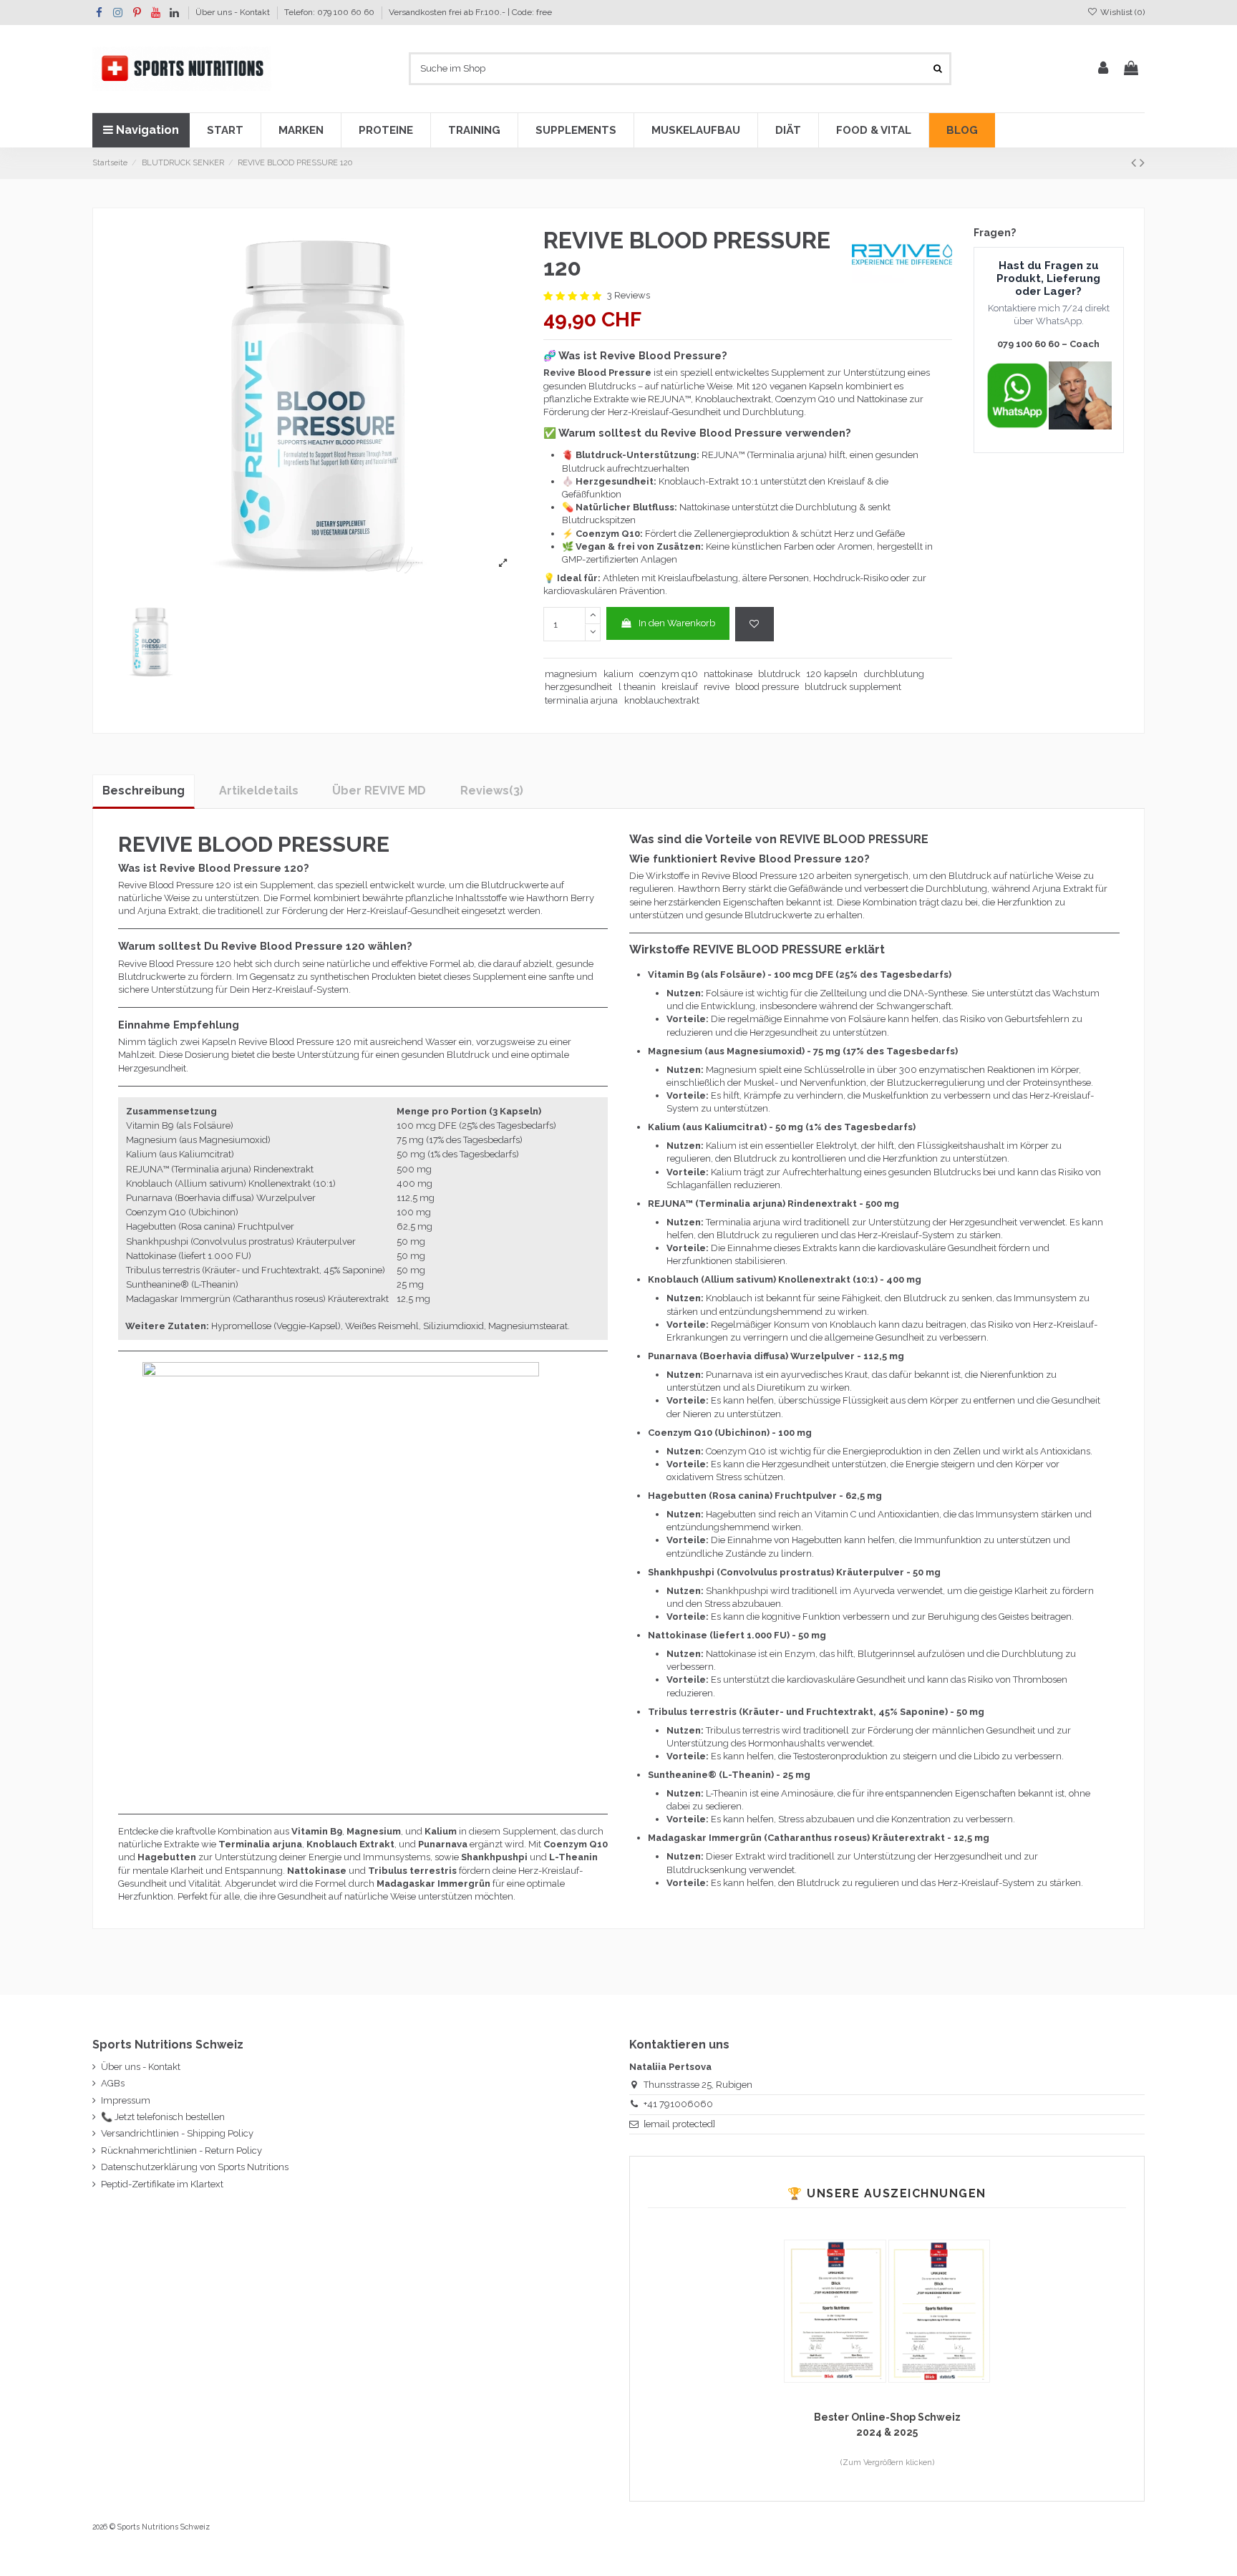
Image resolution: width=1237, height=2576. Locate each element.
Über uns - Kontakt (234, 12)
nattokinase (728, 674)
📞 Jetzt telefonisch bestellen (163, 2117)
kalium (618, 674)
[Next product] (1142, 163)
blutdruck (779, 674)
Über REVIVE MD (379, 791)
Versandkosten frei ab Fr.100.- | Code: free (470, 12)
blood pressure (767, 687)
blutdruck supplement (853, 687)
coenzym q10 (669, 674)
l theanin (637, 687)
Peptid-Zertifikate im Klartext (162, 2184)
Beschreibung (144, 791)
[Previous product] (1135, 163)
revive (717, 687)
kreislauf (680, 687)
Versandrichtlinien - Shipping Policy (177, 2133)
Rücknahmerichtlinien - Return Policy (181, 2150)
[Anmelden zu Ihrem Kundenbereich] (1103, 69)
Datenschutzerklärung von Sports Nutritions (195, 2167)
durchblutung (894, 674)
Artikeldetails (259, 791)
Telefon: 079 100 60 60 (330, 12)
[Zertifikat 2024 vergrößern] (939, 2310)
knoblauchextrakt (662, 700)
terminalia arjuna (581, 700)
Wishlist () (1121, 12)
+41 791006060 (678, 2104)
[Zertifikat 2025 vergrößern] (836, 2310)
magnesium (571, 674)
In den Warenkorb (677, 623)
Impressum (126, 2100)
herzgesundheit (578, 687)
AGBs (113, 2083)
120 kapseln (832, 674)
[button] (225, 130)
